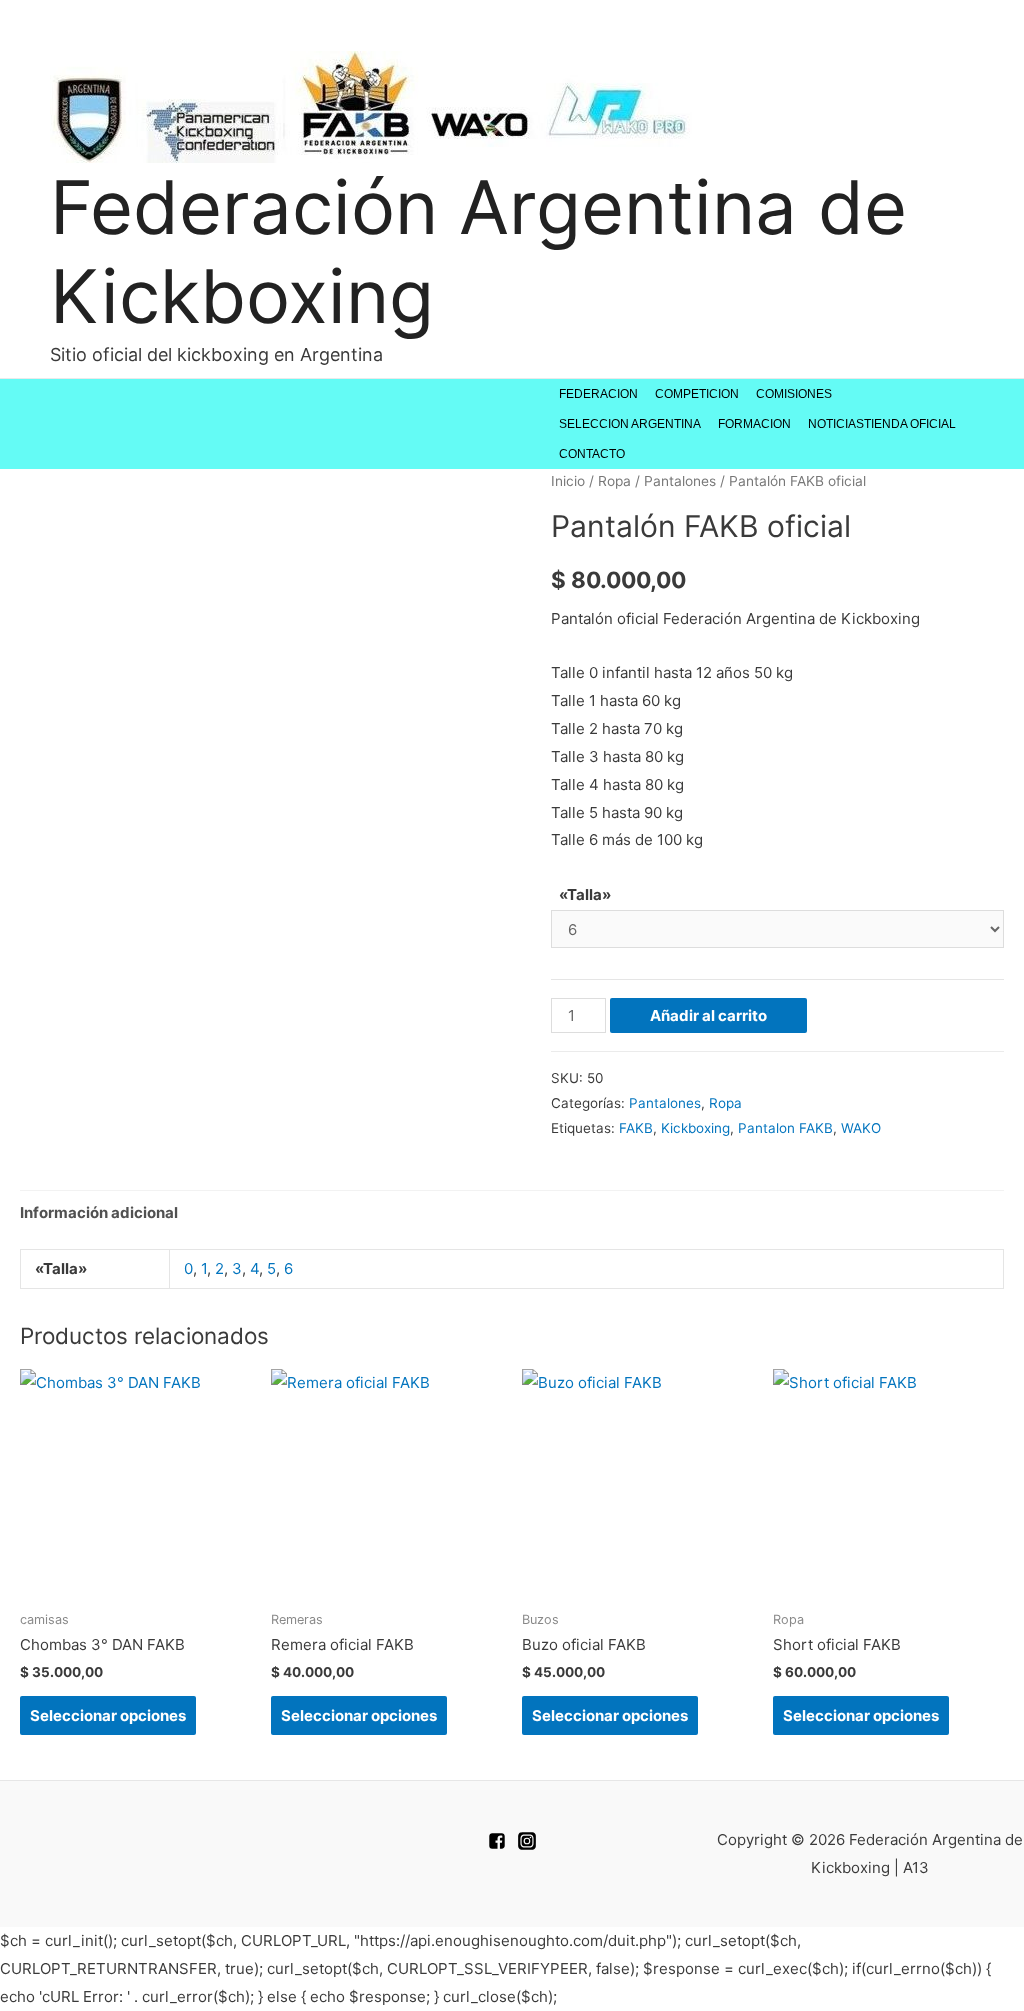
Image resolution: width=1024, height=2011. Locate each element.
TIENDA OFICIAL (910, 424)
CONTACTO (592, 454)
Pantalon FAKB (785, 1128)
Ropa (614, 481)
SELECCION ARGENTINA (630, 424)
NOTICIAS (836, 424)
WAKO (861, 1128)
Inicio (568, 481)
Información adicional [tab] (99, 1212)
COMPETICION (697, 394)
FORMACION (754, 424)
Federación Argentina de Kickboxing (478, 251)
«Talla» (585, 894)
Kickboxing (695, 1128)
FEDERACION (598, 394)
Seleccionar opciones (108, 1715)
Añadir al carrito (708, 1015)
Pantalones (680, 481)
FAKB (636, 1128)
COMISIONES (794, 394)
